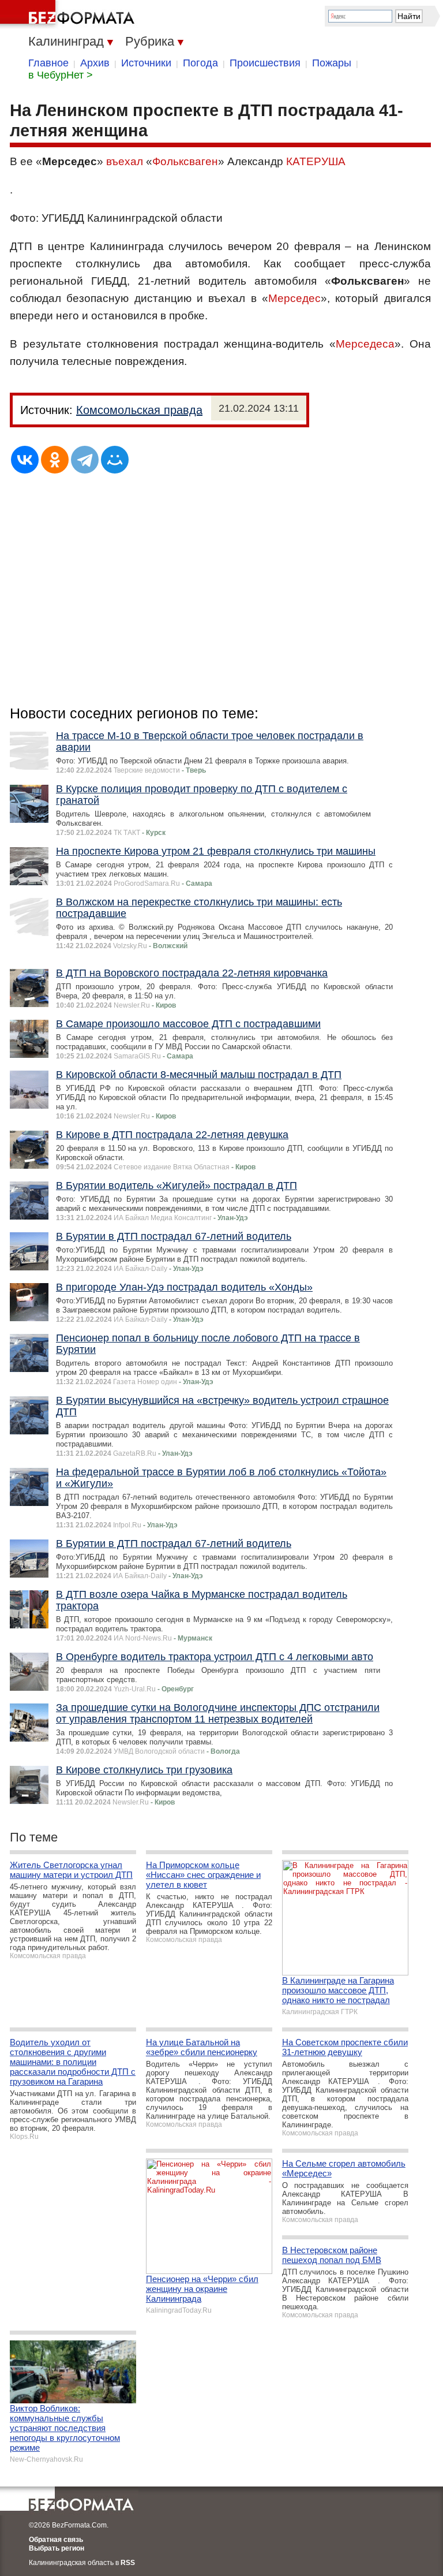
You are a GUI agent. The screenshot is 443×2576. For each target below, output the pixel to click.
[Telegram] (85, 460)
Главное (48, 63)
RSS (128, 2563)
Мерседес (294, 298)
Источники (146, 63)
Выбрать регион (57, 2548)
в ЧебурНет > (61, 75)
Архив (95, 63)
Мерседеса (365, 344)
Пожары (332, 63)
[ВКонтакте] (25, 460)
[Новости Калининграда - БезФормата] (69, 14)
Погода (200, 63)
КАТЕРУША (316, 161)
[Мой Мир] (115, 460)
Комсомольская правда (139, 410)
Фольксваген (185, 161)
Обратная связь (56, 2540)
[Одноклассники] (55, 460)
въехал (125, 161)
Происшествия (265, 63)
